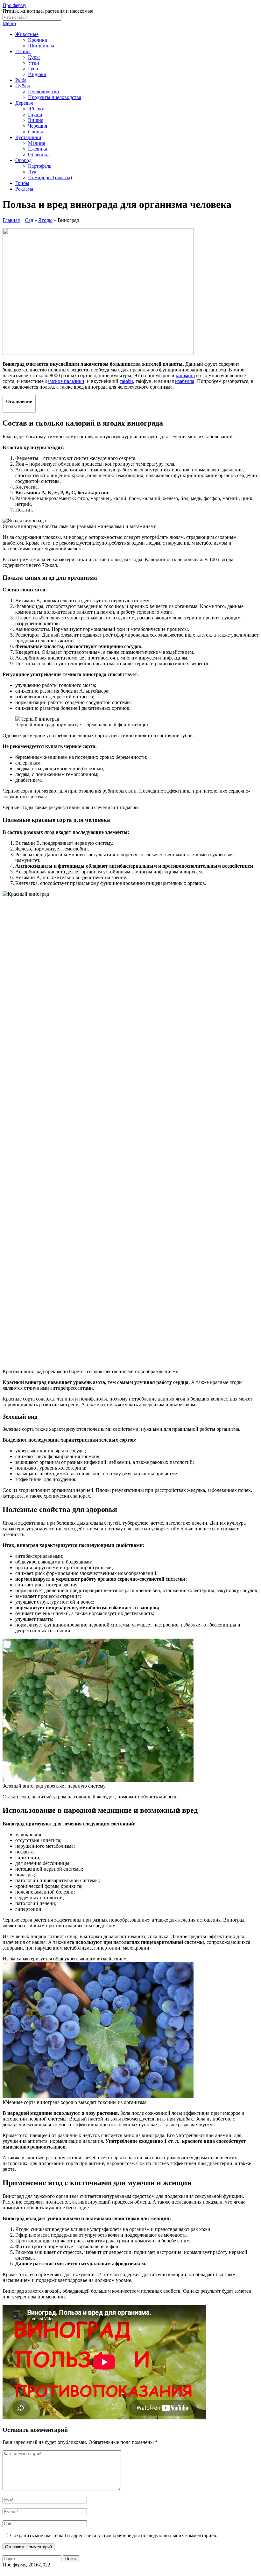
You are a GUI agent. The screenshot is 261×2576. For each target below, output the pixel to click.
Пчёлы (23, 86)
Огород (23, 160)
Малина (37, 143)
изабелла (185, 381)
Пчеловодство (43, 92)
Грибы (22, 183)
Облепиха (39, 155)
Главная (11, 220)
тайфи (126, 381)
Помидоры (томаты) (50, 177)
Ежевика (38, 149)
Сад (29, 220)
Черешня (38, 126)
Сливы (35, 132)
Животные (27, 34)
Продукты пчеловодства (55, 97)
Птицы (23, 51)
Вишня (36, 120)
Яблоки (36, 109)
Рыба (21, 80)
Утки (34, 63)
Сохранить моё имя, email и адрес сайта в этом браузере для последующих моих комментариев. (114, 2535)
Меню (9, 23)
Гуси (33, 69)
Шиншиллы (41, 46)
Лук (32, 172)
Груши (35, 114)
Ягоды (45, 220)
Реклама (24, 189)
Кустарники (28, 137)
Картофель (40, 166)
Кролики (38, 40)
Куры (34, 57)
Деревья (24, 103)
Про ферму (14, 5)
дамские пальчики (65, 381)
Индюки (37, 74)
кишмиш (185, 375)
